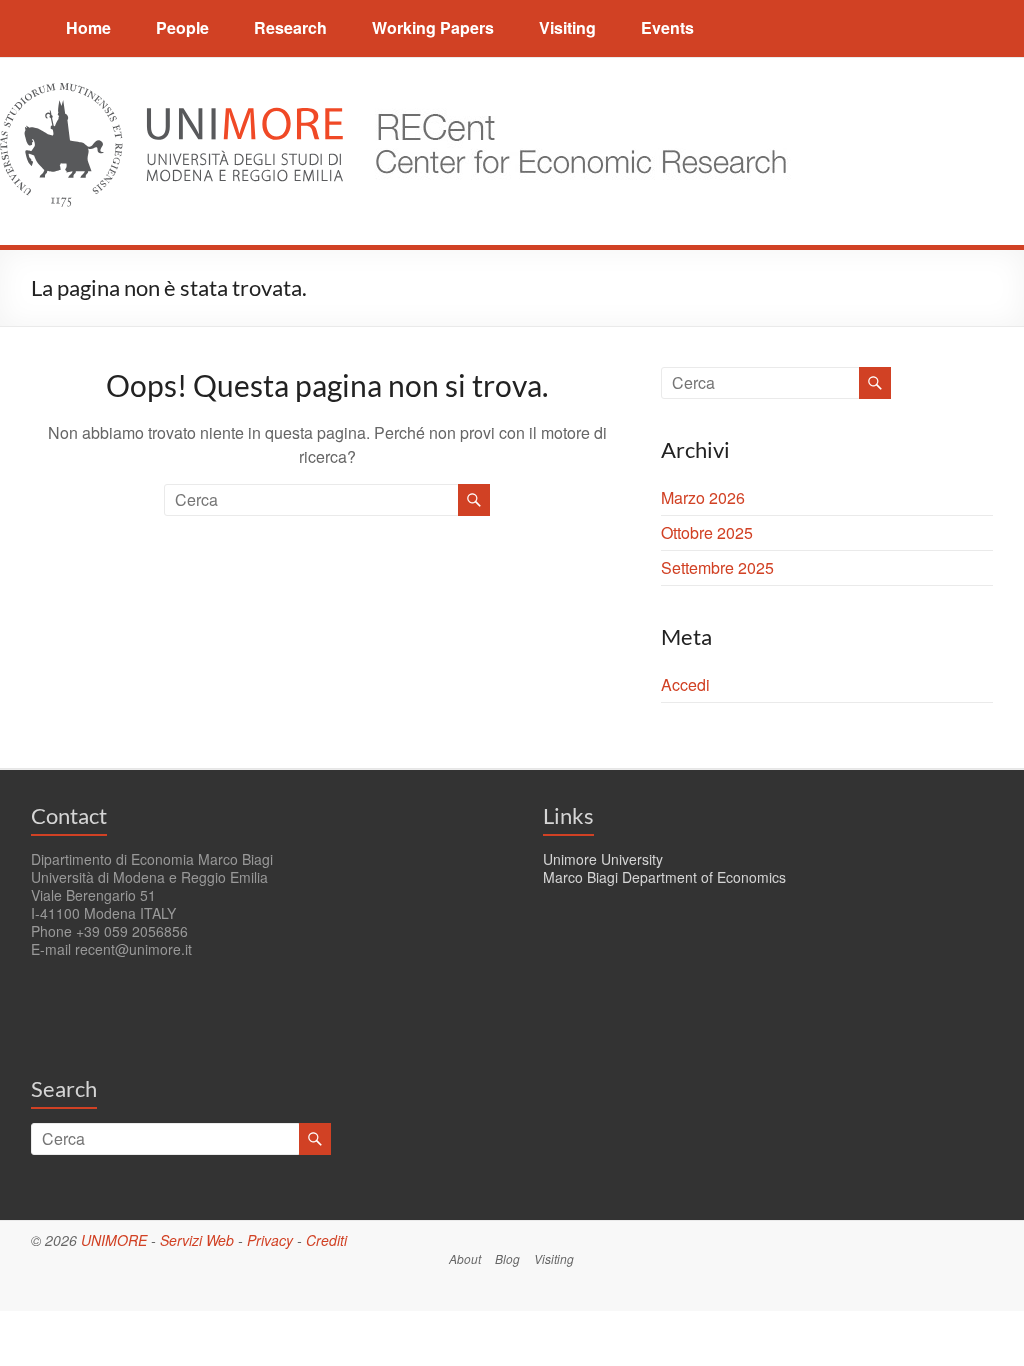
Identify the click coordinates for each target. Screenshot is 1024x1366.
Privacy (270, 1240)
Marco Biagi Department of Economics (664, 877)
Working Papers (433, 27)
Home (88, 27)
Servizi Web (197, 1240)
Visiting (567, 27)
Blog (507, 1258)
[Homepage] (571, 94)
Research (290, 27)
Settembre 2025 (717, 567)
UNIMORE (114, 1240)
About (465, 1258)
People (182, 27)
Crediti (326, 1240)
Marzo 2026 (703, 497)
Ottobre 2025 (707, 532)
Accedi (685, 684)
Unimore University (603, 859)
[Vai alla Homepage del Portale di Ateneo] (173, 94)
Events (667, 27)
